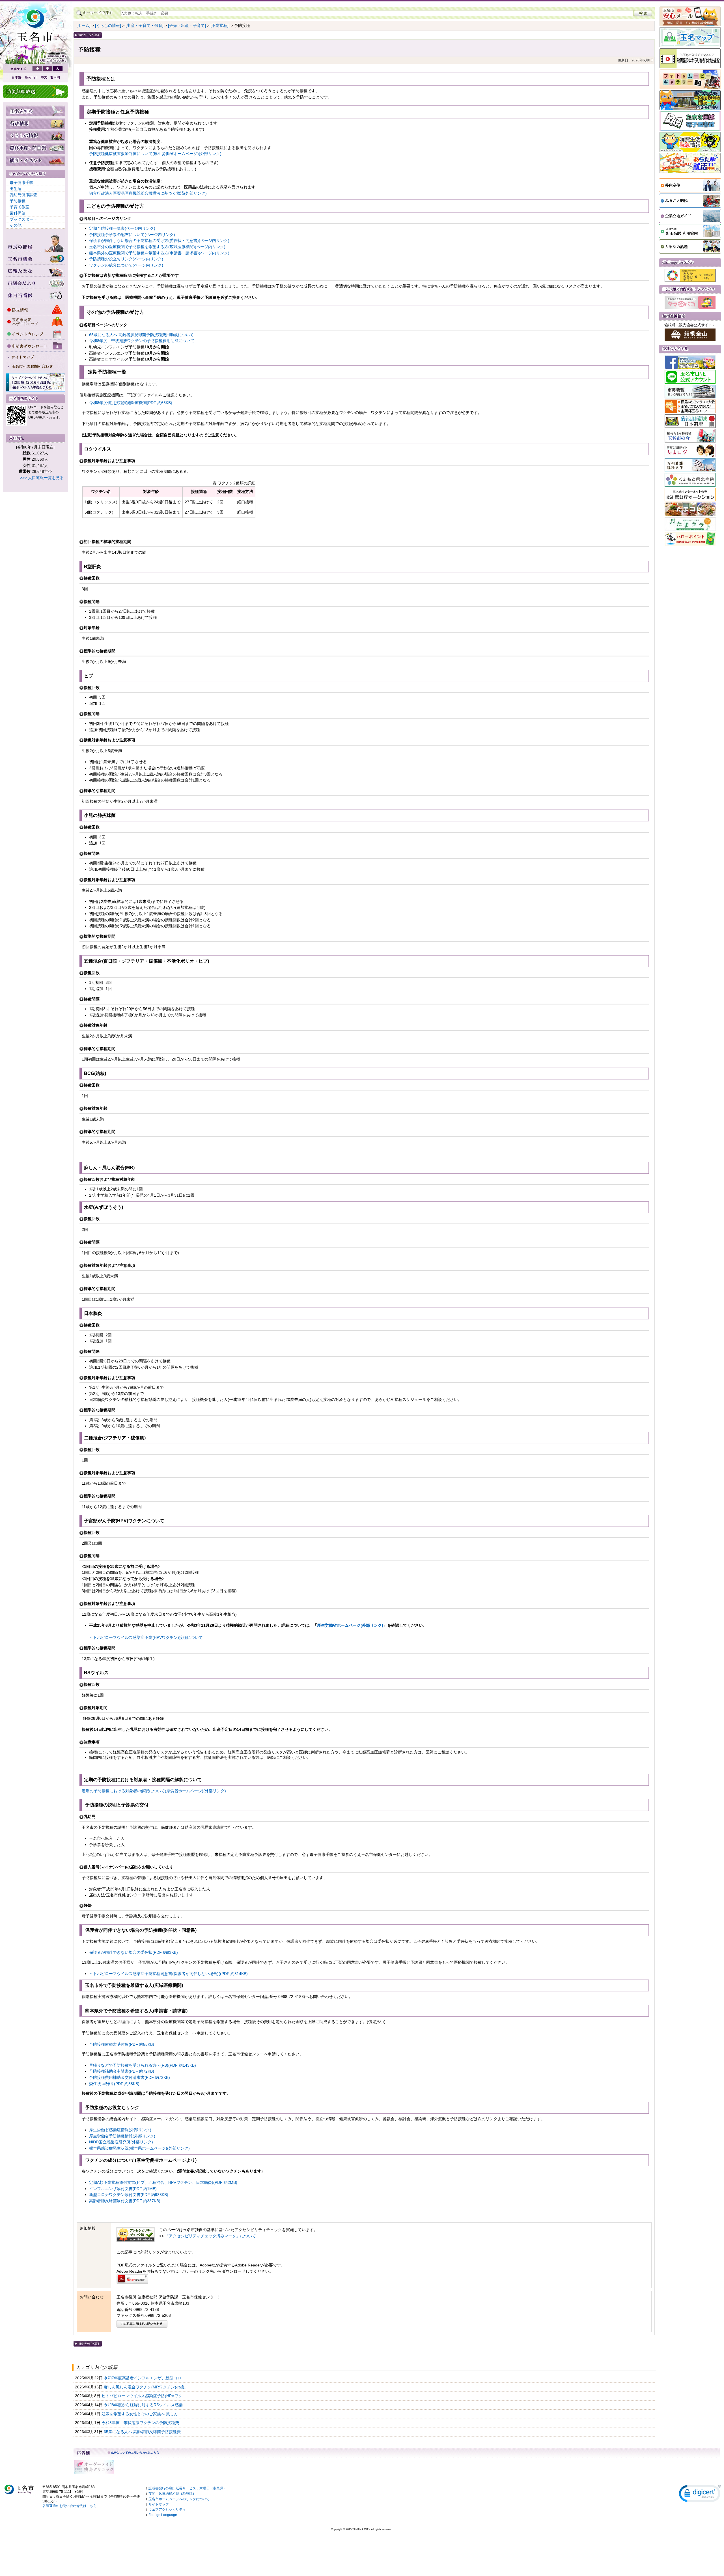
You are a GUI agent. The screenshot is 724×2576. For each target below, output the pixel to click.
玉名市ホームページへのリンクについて (179, 2499)
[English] (31, 77)
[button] (700, 2495)
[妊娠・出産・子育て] (187, 25)
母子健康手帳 (21, 183)
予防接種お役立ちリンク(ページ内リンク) (126, 259)
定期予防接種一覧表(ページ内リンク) (122, 228)
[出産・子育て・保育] (145, 25)
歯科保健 (18, 213)
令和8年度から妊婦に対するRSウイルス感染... (146, 2405)
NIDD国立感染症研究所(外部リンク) (121, 2142)
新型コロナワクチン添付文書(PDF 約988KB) (129, 2195)
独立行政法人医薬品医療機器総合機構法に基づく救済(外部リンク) (148, 193)
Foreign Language (163, 2515)
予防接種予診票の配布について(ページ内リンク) (132, 235)
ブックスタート (23, 219)
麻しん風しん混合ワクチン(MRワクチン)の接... (146, 2387)
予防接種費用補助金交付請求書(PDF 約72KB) (130, 2077)
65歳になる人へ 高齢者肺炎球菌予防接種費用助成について (141, 335)
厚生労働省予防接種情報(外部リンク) (122, 2136)
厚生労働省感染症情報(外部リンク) (120, 2130)
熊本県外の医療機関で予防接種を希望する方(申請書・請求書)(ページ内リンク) (159, 253)
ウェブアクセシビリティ (167, 2510)
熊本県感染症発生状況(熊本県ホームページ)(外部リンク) (139, 2148)
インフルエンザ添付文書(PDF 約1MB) (123, 2189)
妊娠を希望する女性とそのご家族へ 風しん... (142, 2414)
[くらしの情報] (108, 25)
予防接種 (18, 201)
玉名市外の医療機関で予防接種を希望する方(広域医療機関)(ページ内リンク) (157, 247)
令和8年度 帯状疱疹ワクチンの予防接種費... (143, 2423)
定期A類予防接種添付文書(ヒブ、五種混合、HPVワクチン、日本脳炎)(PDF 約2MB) (163, 2182)
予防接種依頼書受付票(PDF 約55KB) (122, 2044)
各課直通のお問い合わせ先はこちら (70, 2506)
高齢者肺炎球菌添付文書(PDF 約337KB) (125, 2201)
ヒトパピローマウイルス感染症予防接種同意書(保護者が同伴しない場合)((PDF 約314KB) (168, 1974)
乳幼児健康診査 (23, 195)
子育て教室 (20, 207)
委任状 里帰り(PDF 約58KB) (114, 2084)
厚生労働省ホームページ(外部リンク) (350, 1625)
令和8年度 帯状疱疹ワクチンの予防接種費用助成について (142, 341)
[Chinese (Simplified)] (44, 77)
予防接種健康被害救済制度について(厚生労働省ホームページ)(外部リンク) (155, 154)
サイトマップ (159, 2504)
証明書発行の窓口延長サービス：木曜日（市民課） (188, 2488)
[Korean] (55, 77)
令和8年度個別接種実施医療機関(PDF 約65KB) (131, 403)
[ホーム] (83, 25)
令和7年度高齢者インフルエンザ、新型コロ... (145, 2378)
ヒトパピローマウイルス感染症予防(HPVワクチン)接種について (146, 1637)
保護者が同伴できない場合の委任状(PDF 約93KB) (133, 1952)
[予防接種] (219, 25)
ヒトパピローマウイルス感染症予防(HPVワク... (144, 2396)
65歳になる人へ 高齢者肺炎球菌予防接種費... (145, 2432)
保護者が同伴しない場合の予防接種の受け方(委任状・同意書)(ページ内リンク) (159, 241)
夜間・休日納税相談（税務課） (172, 2494)
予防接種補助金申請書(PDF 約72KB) (122, 2071)
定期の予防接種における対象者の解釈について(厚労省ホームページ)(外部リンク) (154, 1791)
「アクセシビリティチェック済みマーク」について (210, 2236)
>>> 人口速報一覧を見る (42, 478)
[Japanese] (16, 77)
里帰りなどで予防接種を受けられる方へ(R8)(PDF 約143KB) (143, 2065)
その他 (16, 225)
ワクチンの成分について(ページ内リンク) (126, 265)
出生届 (16, 189)
